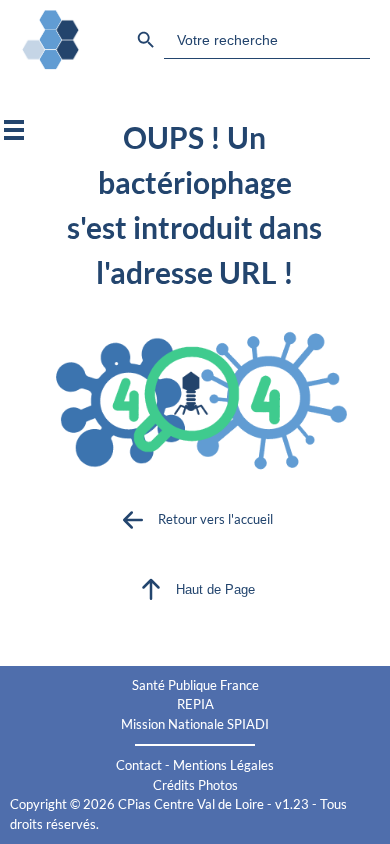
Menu (14, 130)
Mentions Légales (223, 765)
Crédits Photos (195, 785)
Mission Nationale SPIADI (195, 724)
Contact (139, 765)
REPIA (195, 704)
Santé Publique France (195, 685)
